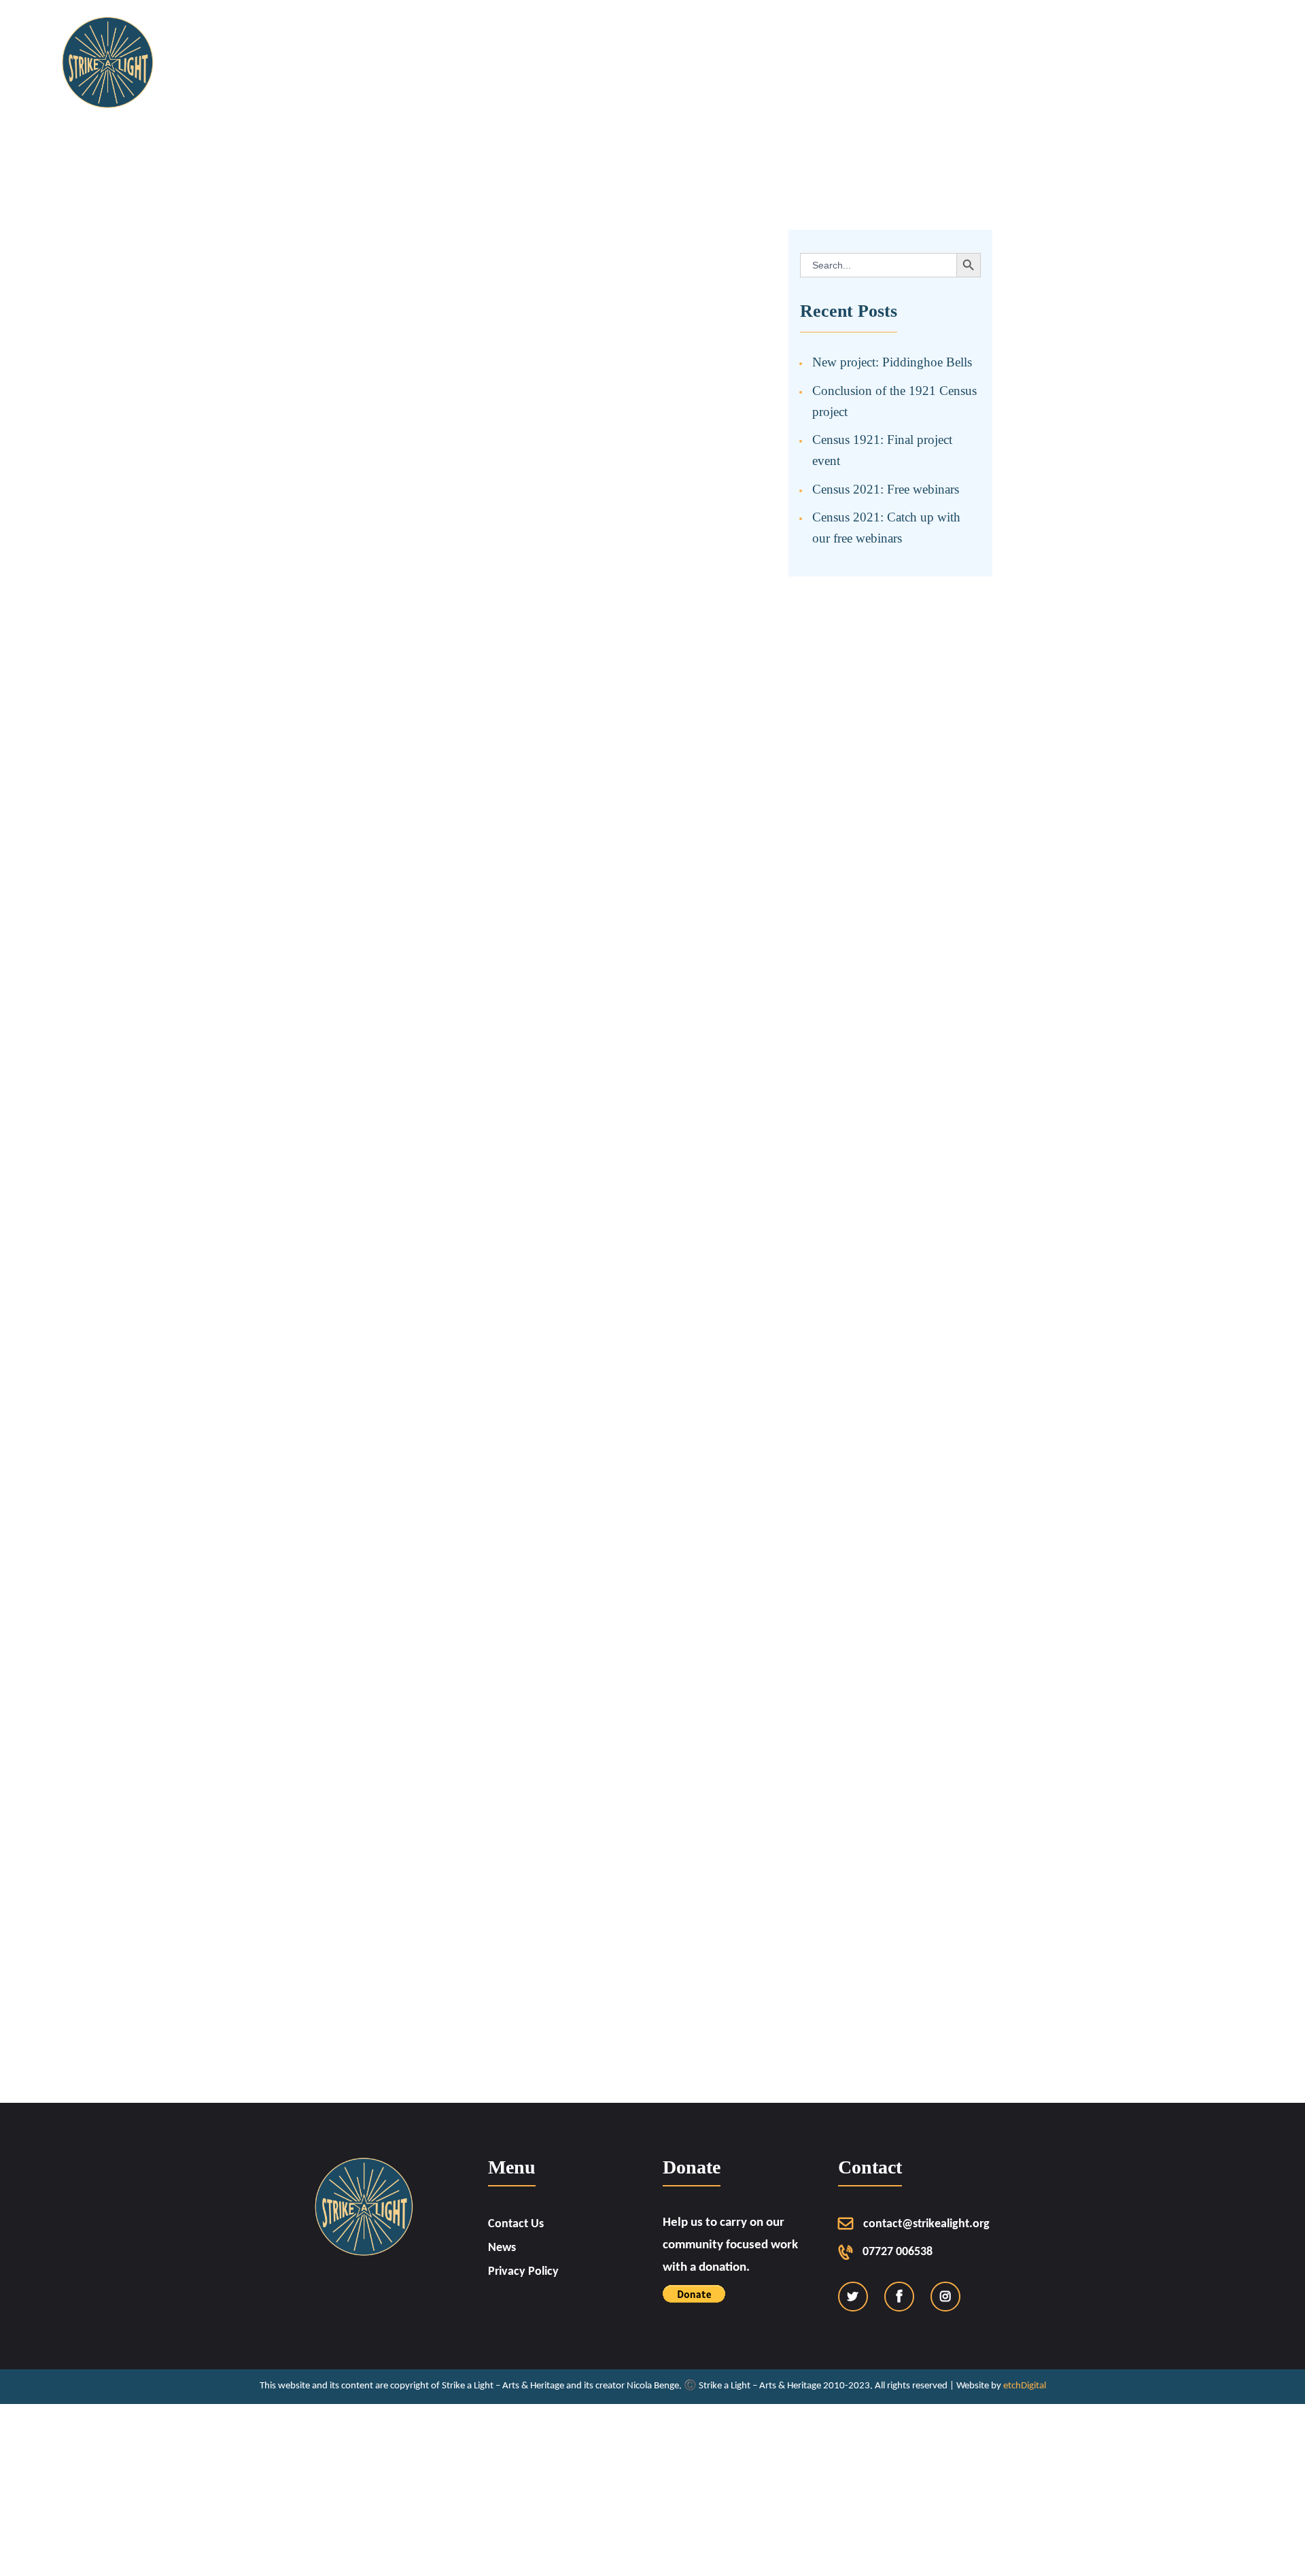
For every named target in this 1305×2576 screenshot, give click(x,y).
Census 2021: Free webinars (886, 489)
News (502, 2248)
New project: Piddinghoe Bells (892, 362)
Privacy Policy (523, 2272)
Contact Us (516, 2224)
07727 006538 (898, 2252)
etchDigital (1025, 2386)
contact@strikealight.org (926, 2224)
